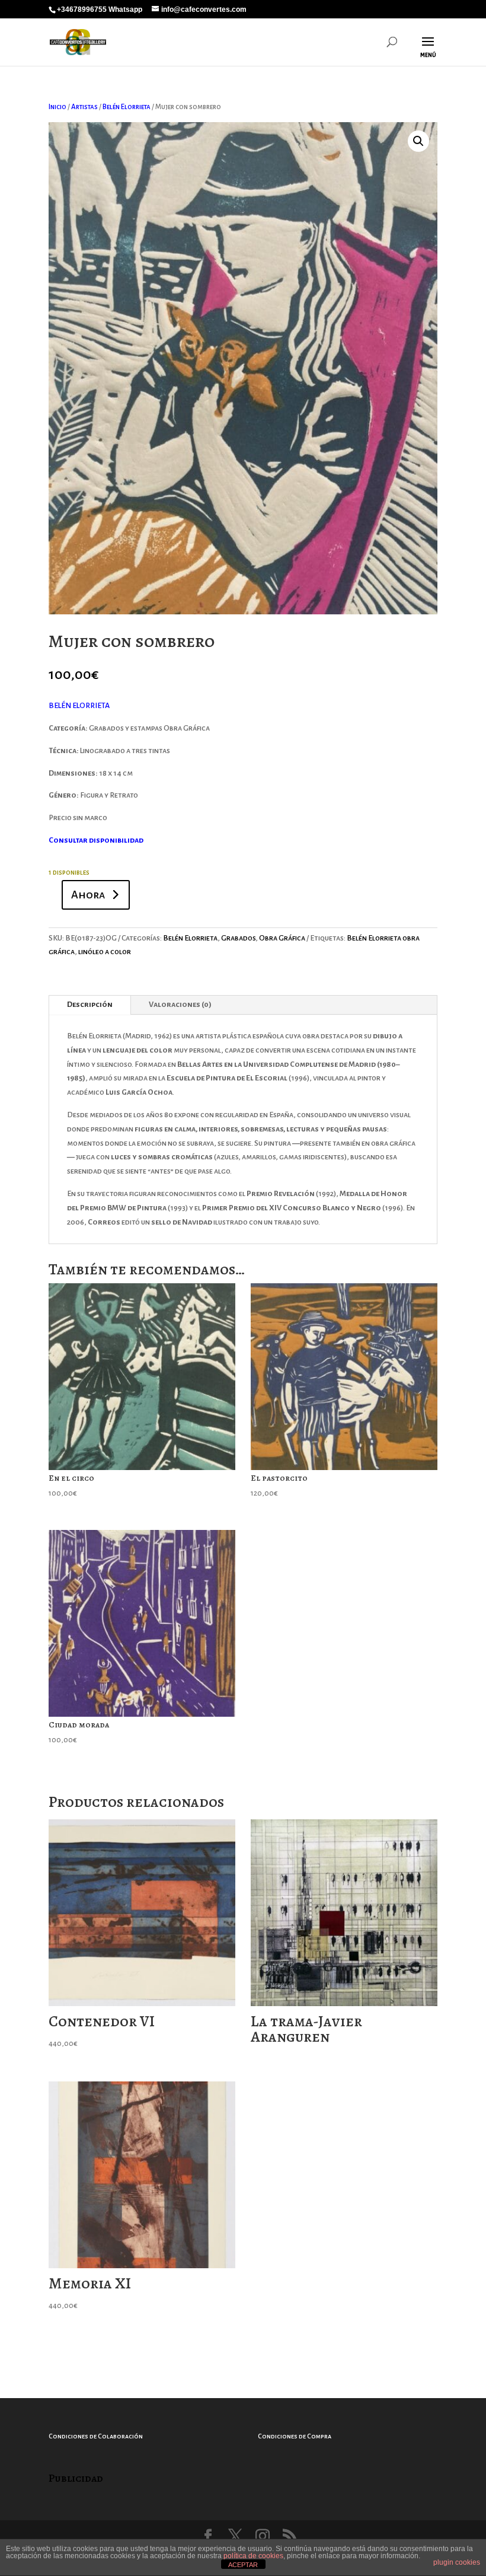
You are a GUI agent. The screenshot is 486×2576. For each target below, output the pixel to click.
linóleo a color (105, 952)
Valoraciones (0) (180, 1005)
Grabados (238, 938)
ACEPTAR (243, 2565)
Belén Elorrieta (127, 107)
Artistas (84, 107)
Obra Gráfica (282, 938)
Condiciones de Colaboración (96, 2436)
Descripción (90, 1005)
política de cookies (253, 2556)
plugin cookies (457, 2562)
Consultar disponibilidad (96, 840)
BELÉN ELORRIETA (79, 706)
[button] (418, 141)
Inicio (57, 107)
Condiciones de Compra (295, 2436)
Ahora (88, 895)
